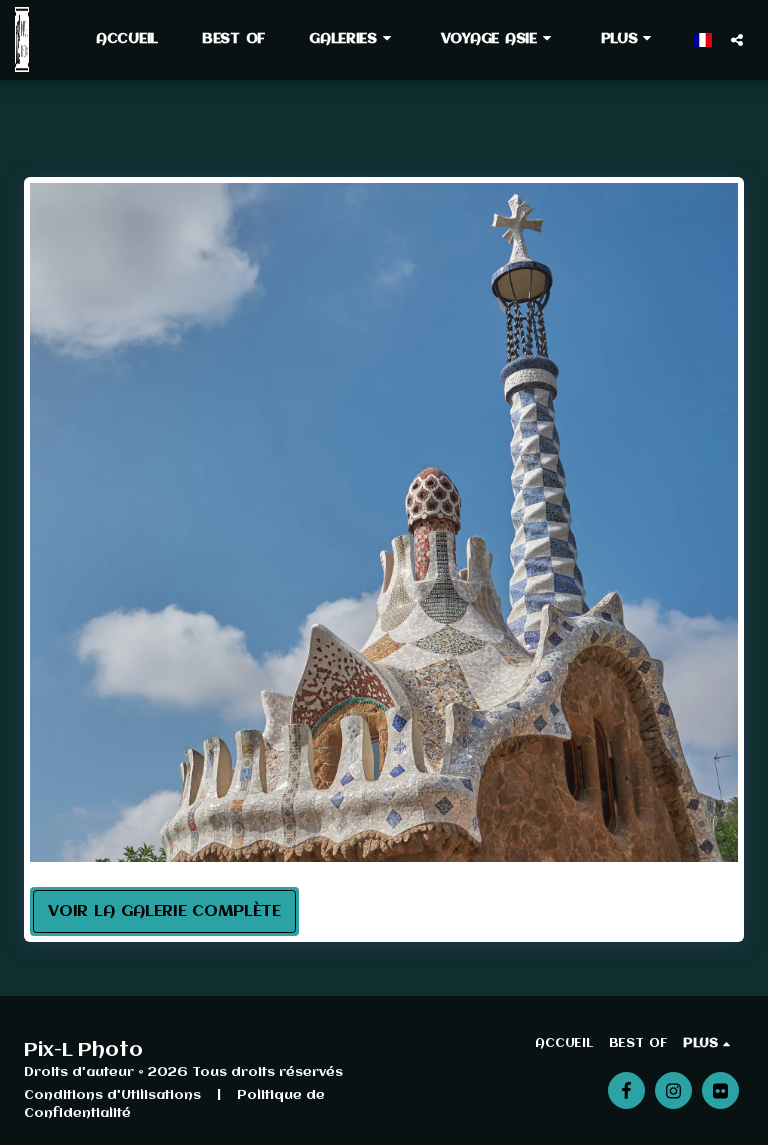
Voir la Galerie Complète (164, 911)
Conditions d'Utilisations (112, 1095)
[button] (353, 39)
